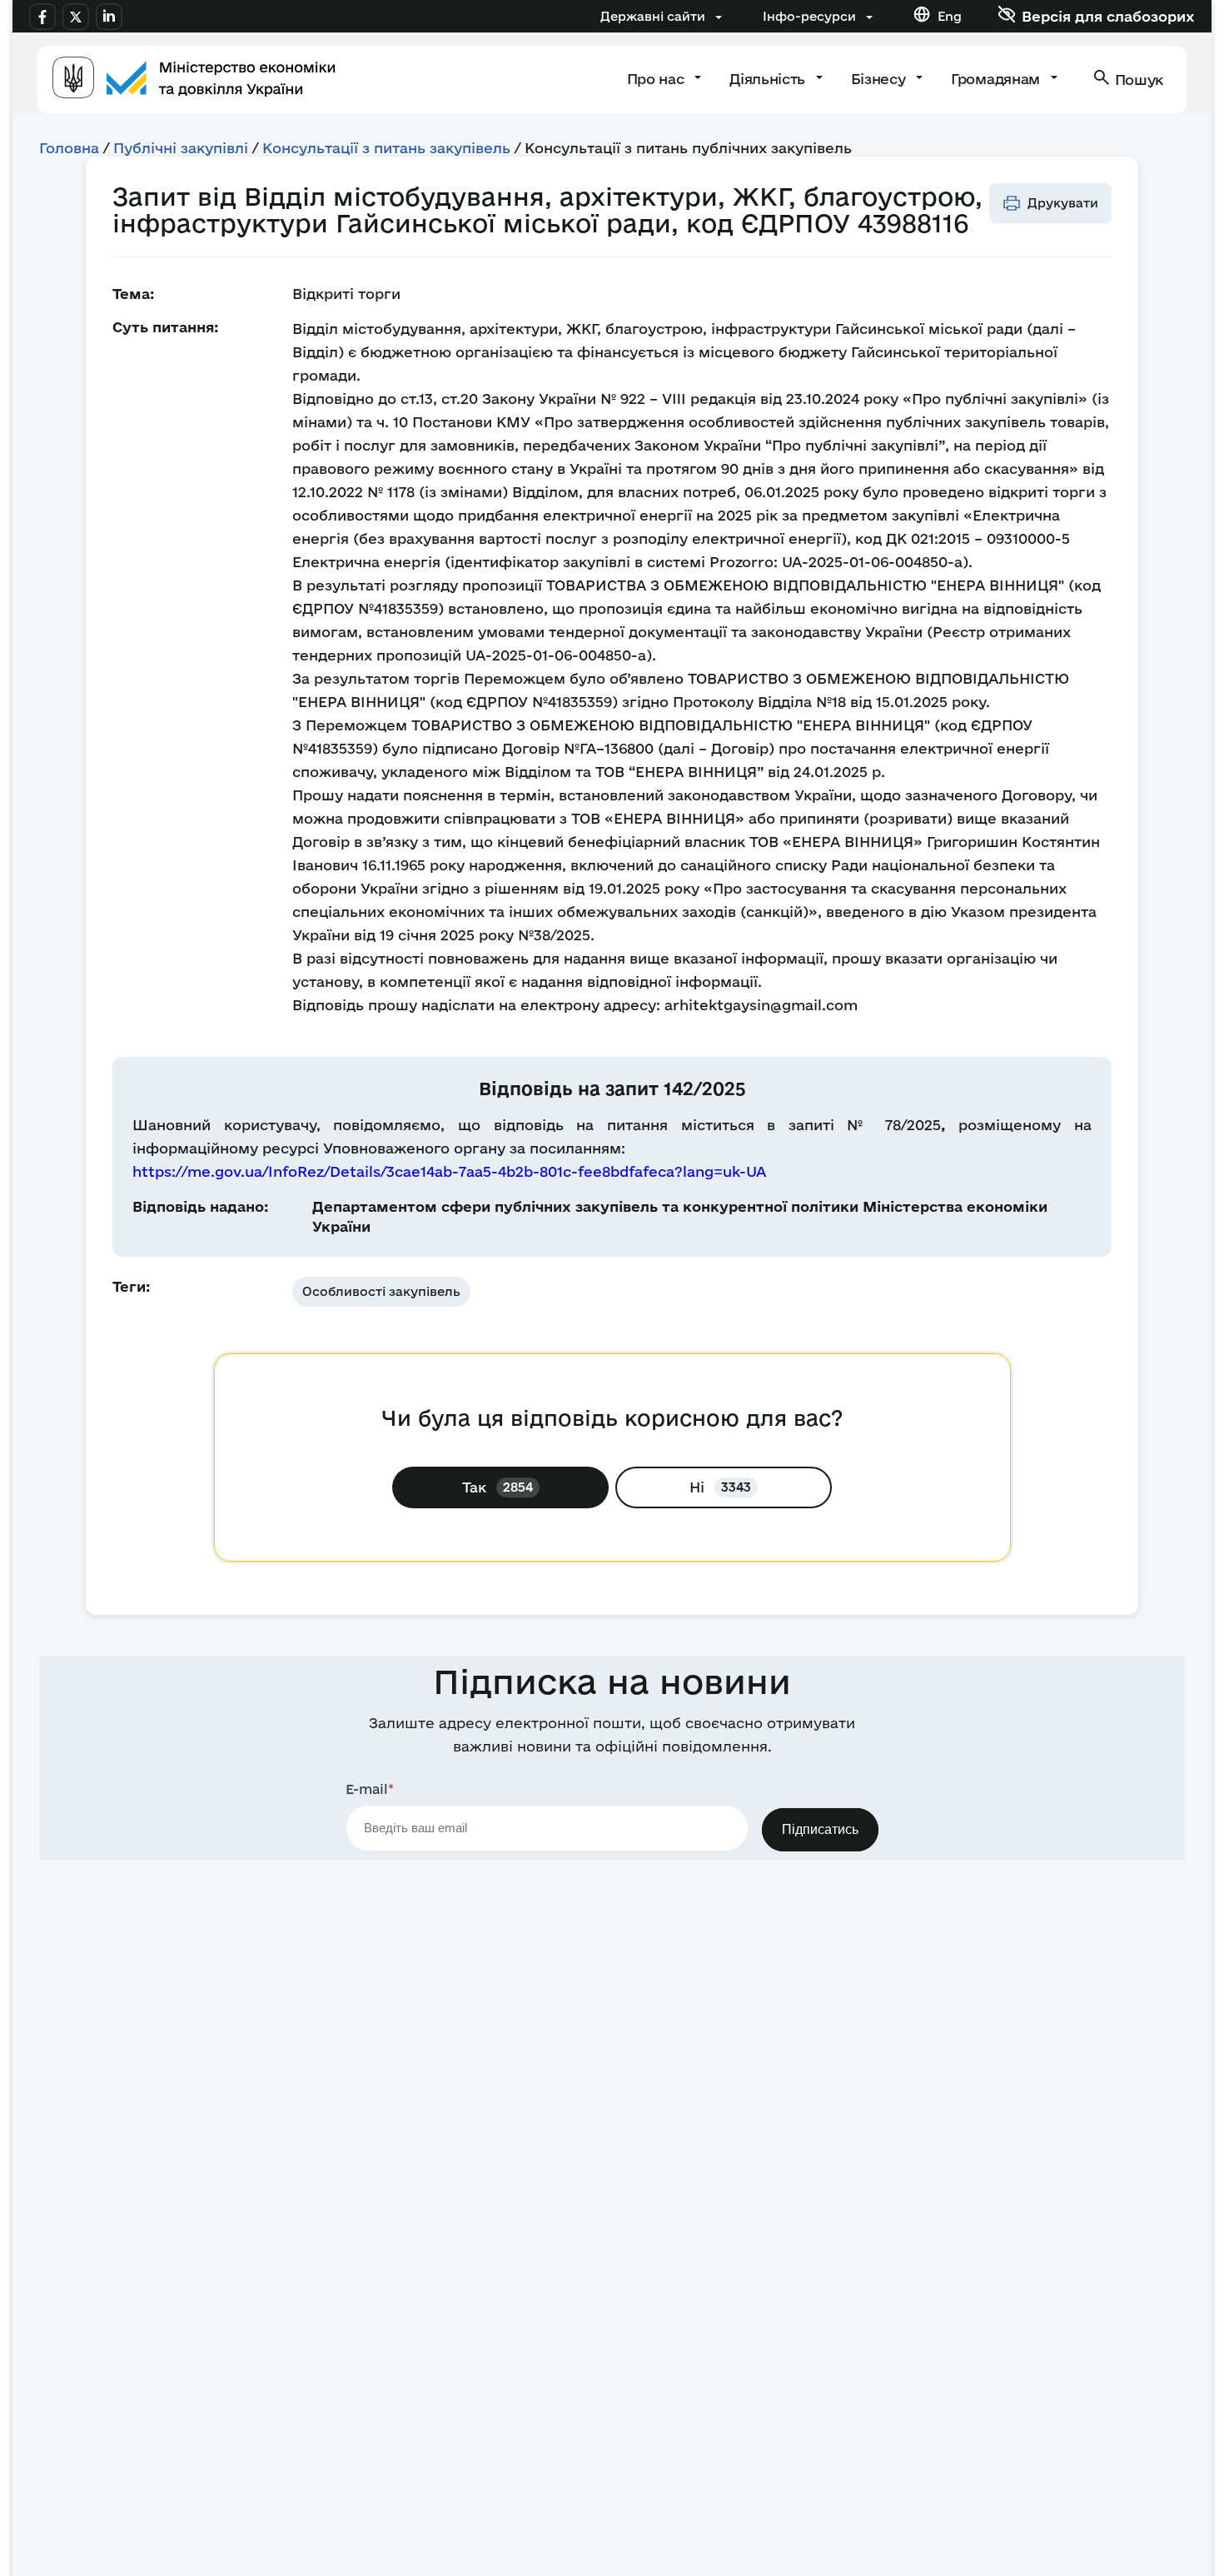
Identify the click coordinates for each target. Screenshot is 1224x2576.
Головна (69, 148)
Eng (950, 16)
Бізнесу (880, 79)
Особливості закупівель (381, 1291)
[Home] (194, 80)
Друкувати (1063, 203)
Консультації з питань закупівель (386, 148)
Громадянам (997, 79)
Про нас (657, 79)
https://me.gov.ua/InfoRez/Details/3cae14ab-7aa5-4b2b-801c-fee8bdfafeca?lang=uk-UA (449, 1171)
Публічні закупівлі (181, 148)
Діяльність (769, 79)
